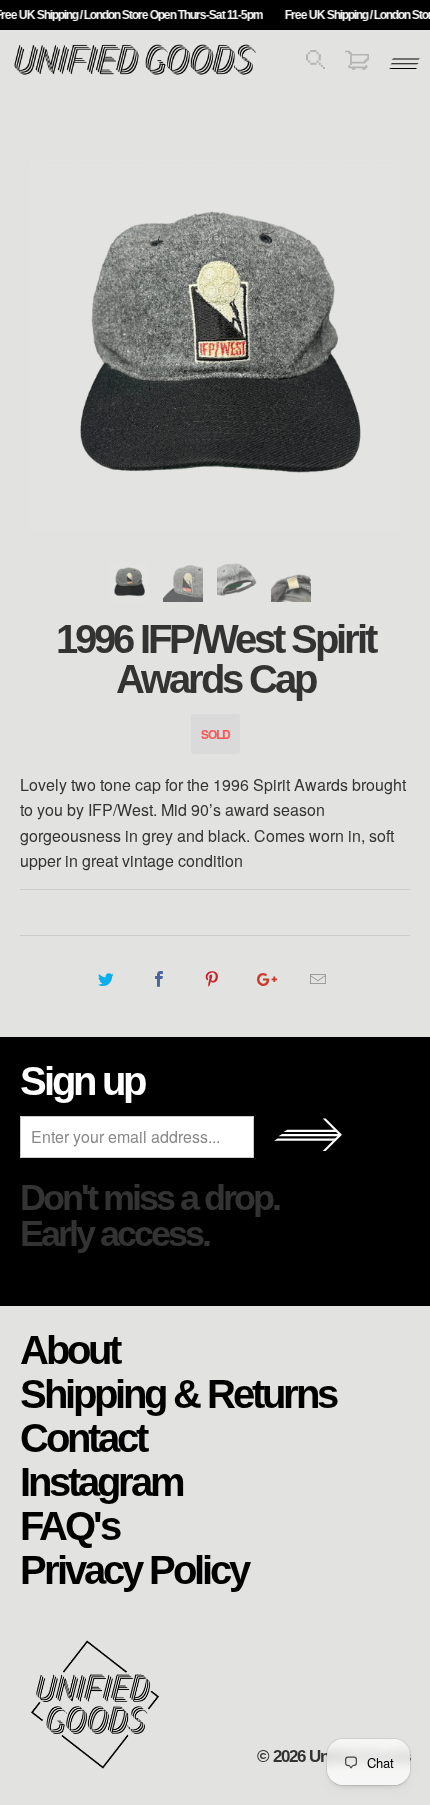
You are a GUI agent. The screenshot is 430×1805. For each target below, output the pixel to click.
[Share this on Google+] (265, 979)
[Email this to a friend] (318, 979)
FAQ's (69, 1525)
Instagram (101, 1481)
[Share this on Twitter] (105, 979)
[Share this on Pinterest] (211, 979)
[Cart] (357, 63)
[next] (389, 345)
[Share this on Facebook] (158, 979)
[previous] (40, 345)
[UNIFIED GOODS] (135, 72)
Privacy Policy (134, 1569)
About (69, 1349)
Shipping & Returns (178, 1393)
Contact (83, 1437)
